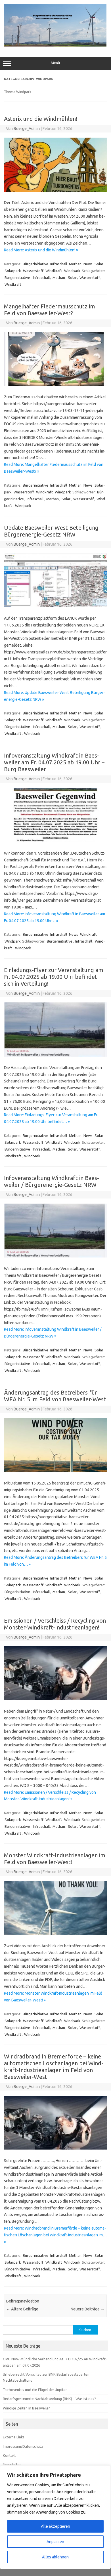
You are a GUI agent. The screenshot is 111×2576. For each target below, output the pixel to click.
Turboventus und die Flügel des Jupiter (35, 2390)
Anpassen (55, 2542)
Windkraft (54, 271)
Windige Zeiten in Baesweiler (26, 2408)
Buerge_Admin (27, 129)
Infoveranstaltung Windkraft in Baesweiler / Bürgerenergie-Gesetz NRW (52, 1181)
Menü (55, 63)
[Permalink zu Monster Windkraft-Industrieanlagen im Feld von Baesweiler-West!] (55, 1934)
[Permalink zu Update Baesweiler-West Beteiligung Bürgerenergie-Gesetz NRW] (55, 606)
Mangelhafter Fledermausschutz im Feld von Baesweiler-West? (50, 310)
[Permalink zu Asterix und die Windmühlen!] (55, 190)
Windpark (72, 271)
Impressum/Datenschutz (23, 2446)
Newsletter (12, 2464)
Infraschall (59, 264)
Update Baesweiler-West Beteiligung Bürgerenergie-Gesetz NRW (51, 531)
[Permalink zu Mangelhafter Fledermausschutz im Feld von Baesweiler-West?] (55, 384)
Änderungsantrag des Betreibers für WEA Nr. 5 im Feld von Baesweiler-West (55, 1396)
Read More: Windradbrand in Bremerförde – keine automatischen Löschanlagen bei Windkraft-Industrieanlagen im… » (55, 2235)
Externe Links (14, 2437)
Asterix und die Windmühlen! (41, 119)
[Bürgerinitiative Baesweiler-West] (55, 45)
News (88, 264)
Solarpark (13, 271)
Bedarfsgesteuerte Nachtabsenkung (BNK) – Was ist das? (49, 2399)
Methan (75, 264)
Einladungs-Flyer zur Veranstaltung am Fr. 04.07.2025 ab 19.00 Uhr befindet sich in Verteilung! (54, 977)
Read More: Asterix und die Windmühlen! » (41, 250)
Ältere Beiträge (22, 2309)
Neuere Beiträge (88, 2309)
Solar (99, 264)
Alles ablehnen (55, 2557)
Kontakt (9, 2455)
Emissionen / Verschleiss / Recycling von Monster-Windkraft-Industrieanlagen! (55, 1624)
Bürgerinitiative (35, 264)
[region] (55, 2517)
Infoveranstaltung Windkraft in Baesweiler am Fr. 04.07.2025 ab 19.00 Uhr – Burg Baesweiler (54, 762)
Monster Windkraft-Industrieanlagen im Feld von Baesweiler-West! (55, 1859)
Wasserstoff (33, 271)
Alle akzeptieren (55, 2526)
